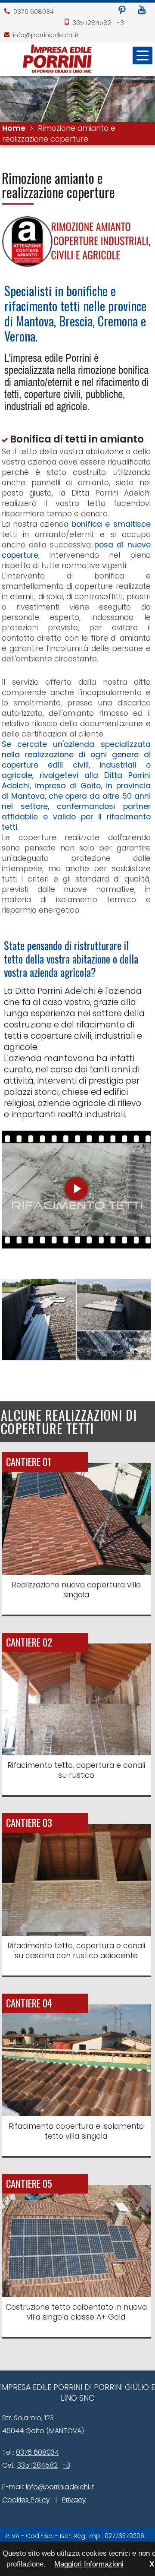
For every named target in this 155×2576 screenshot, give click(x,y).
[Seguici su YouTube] (142, 11)
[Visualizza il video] (76, 1246)
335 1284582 (92, 23)
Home (14, 128)
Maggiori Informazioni (89, 2564)
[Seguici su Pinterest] (122, 11)
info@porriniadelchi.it (46, 35)
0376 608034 (34, 11)
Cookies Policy (26, 2500)
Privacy (74, 2500)
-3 (120, 23)
